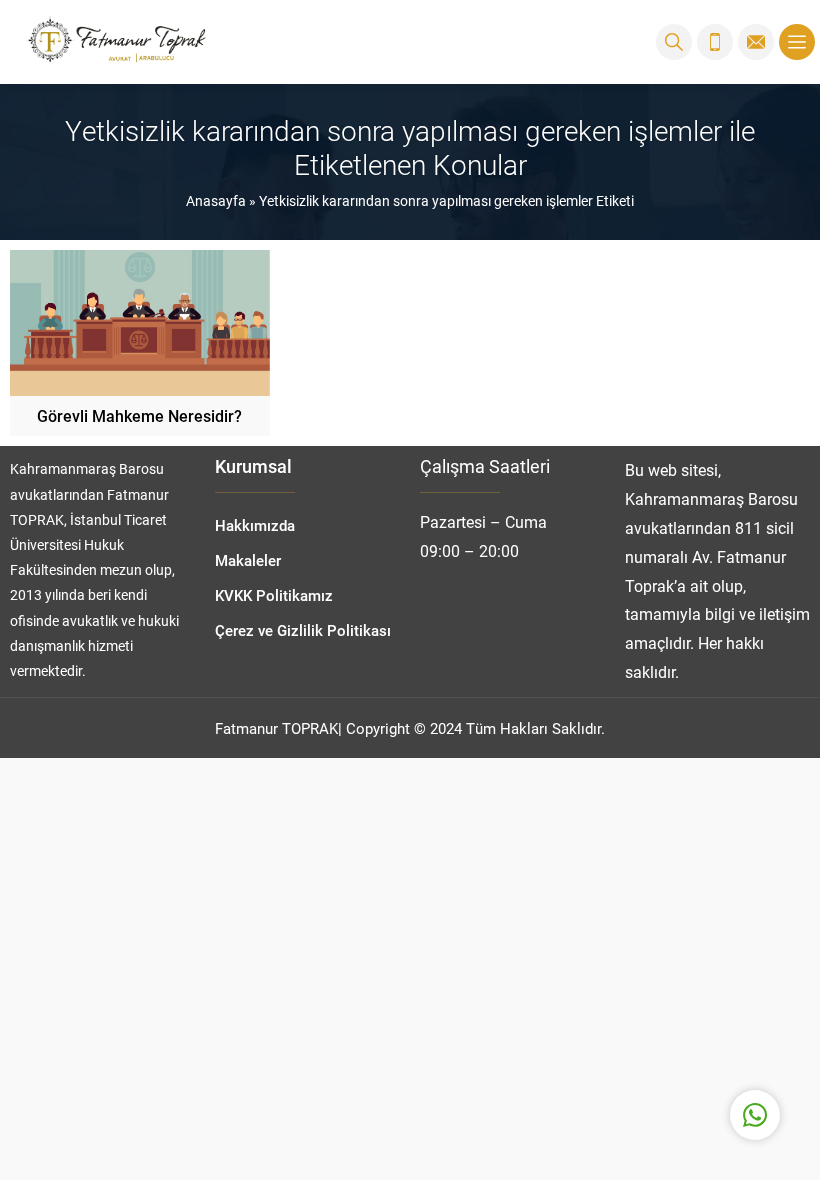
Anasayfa (216, 200)
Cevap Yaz (630, 1034)
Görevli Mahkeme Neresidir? (139, 415)
